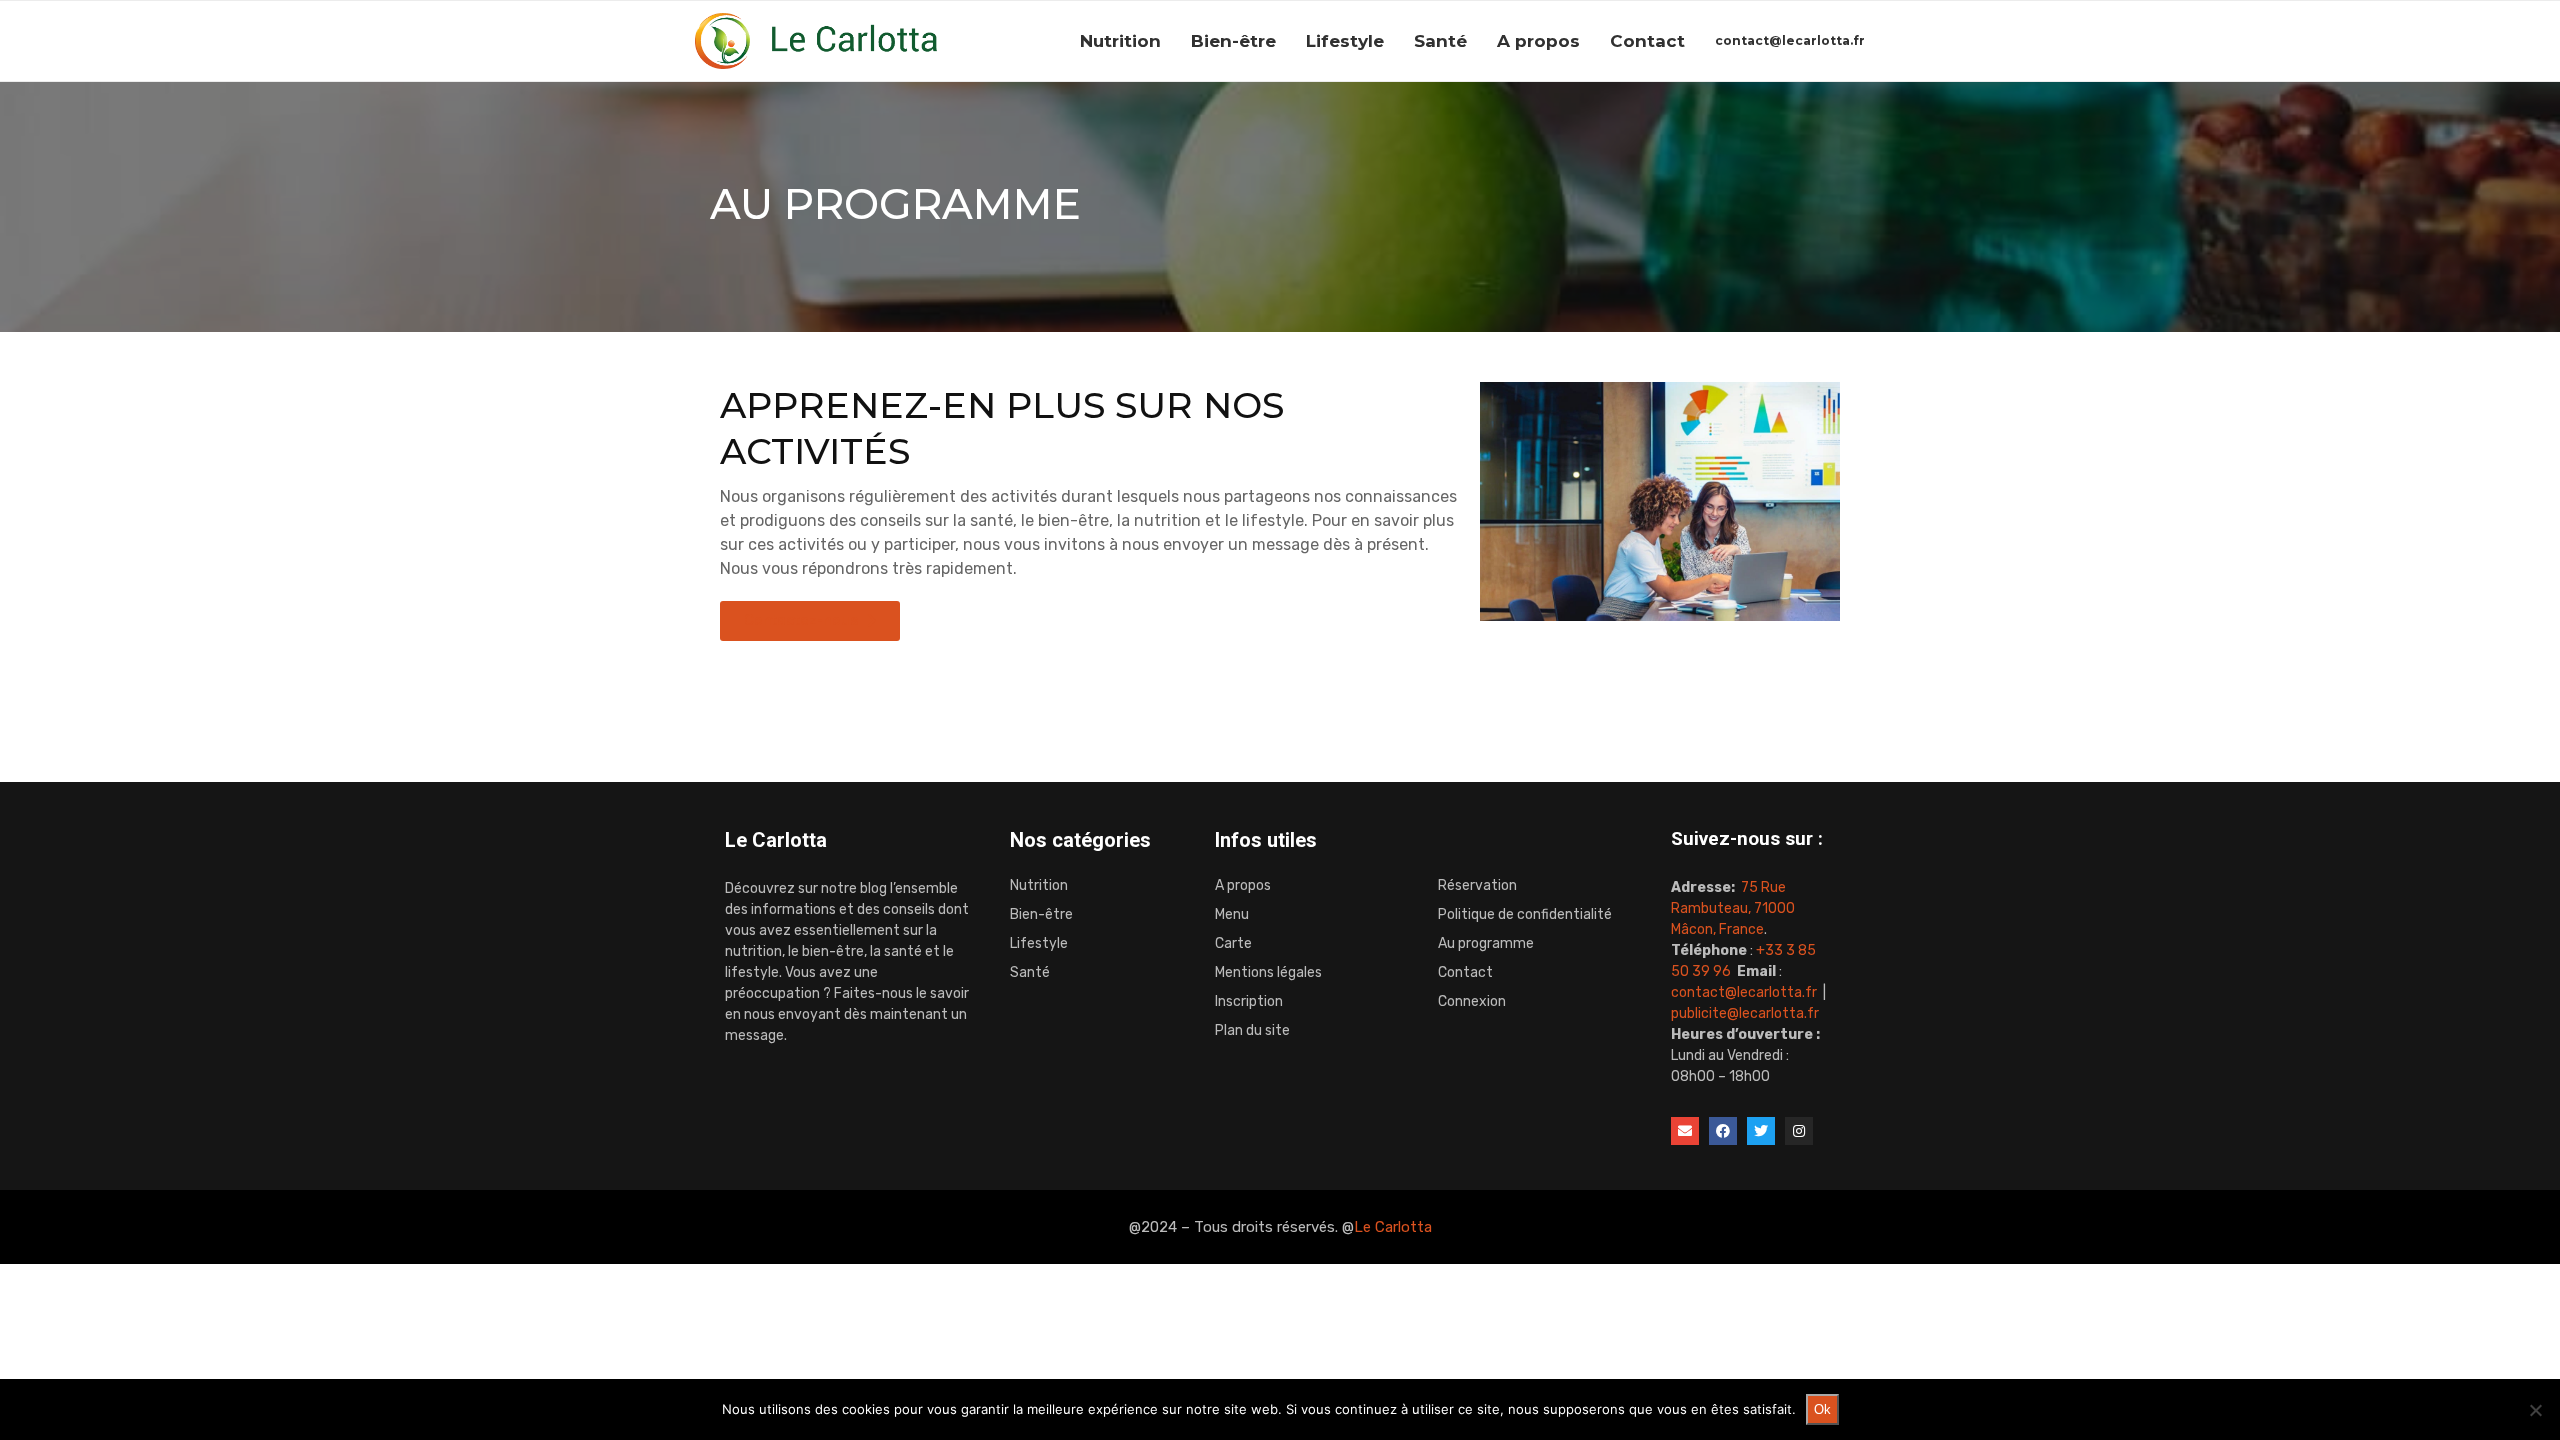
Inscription (1249, 1002)
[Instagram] (1799, 1131)
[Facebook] (1723, 1131)
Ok (1822, 1409)
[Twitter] (1761, 1131)
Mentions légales (1268, 973)
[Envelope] (1685, 1131)
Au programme (1486, 944)
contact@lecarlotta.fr (1790, 40)
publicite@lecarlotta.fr (1745, 1013)
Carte (1233, 944)
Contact (1647, 41)
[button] (810, 621)
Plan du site (1252, 1031)
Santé (1440, 41)
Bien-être (1233, 41)
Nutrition (1120, 41)
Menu (1232, 915)
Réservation (1477, 886)
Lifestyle (1345, 41)
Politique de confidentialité (1525, 915)
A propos (1538, 41)
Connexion (1472, 1002)
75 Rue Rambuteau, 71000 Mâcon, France (1733, 908)
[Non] (2535, 1410)
